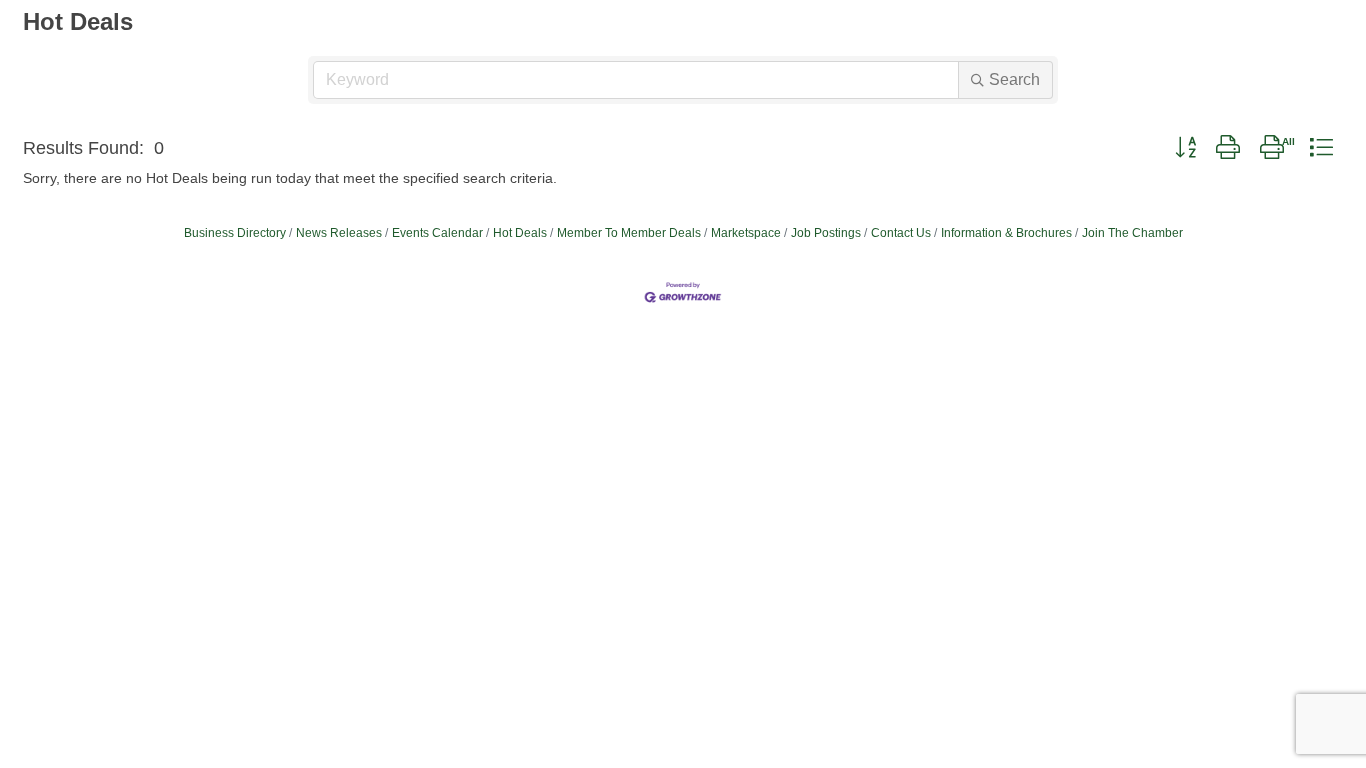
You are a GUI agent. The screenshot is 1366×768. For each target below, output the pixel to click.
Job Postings (826, 233)
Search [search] (1014, 79)
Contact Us (901, 233)
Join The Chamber (1132, 233)
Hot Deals (520, 233)
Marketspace (746, 233)
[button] (1185, 148)
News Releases (339, 233)
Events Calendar (437, 233)
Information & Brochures (1006, 233)
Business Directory (235, 233)
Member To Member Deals (629, 233)
